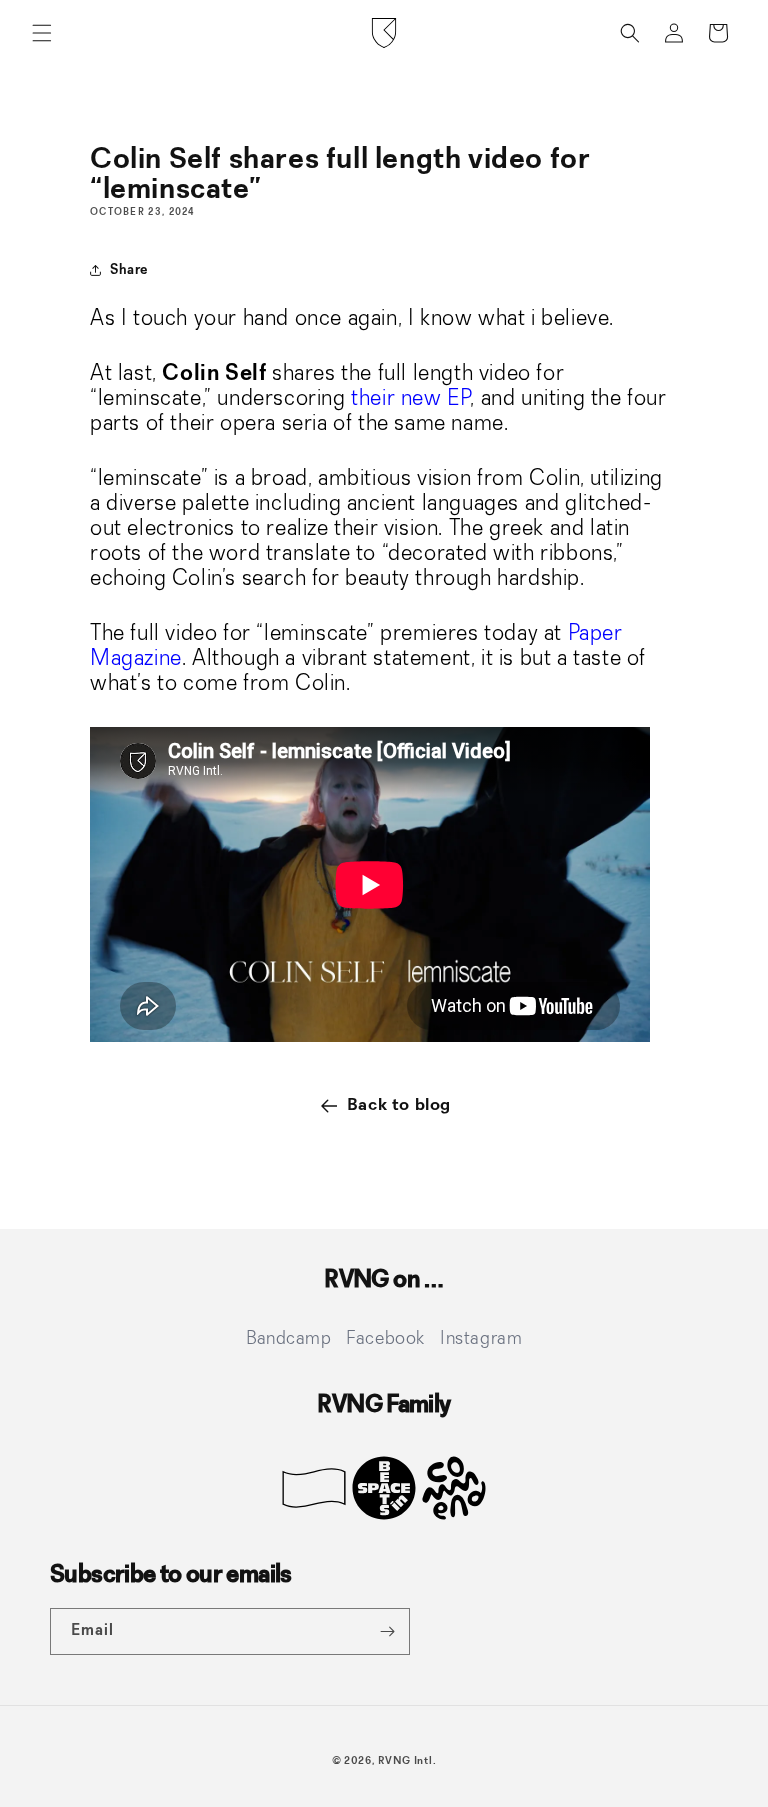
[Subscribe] (387, 1631)
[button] (42, 33)
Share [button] (129, 270)
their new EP (410, 399)
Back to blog (399, 1105)
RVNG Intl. (407, 1761)
